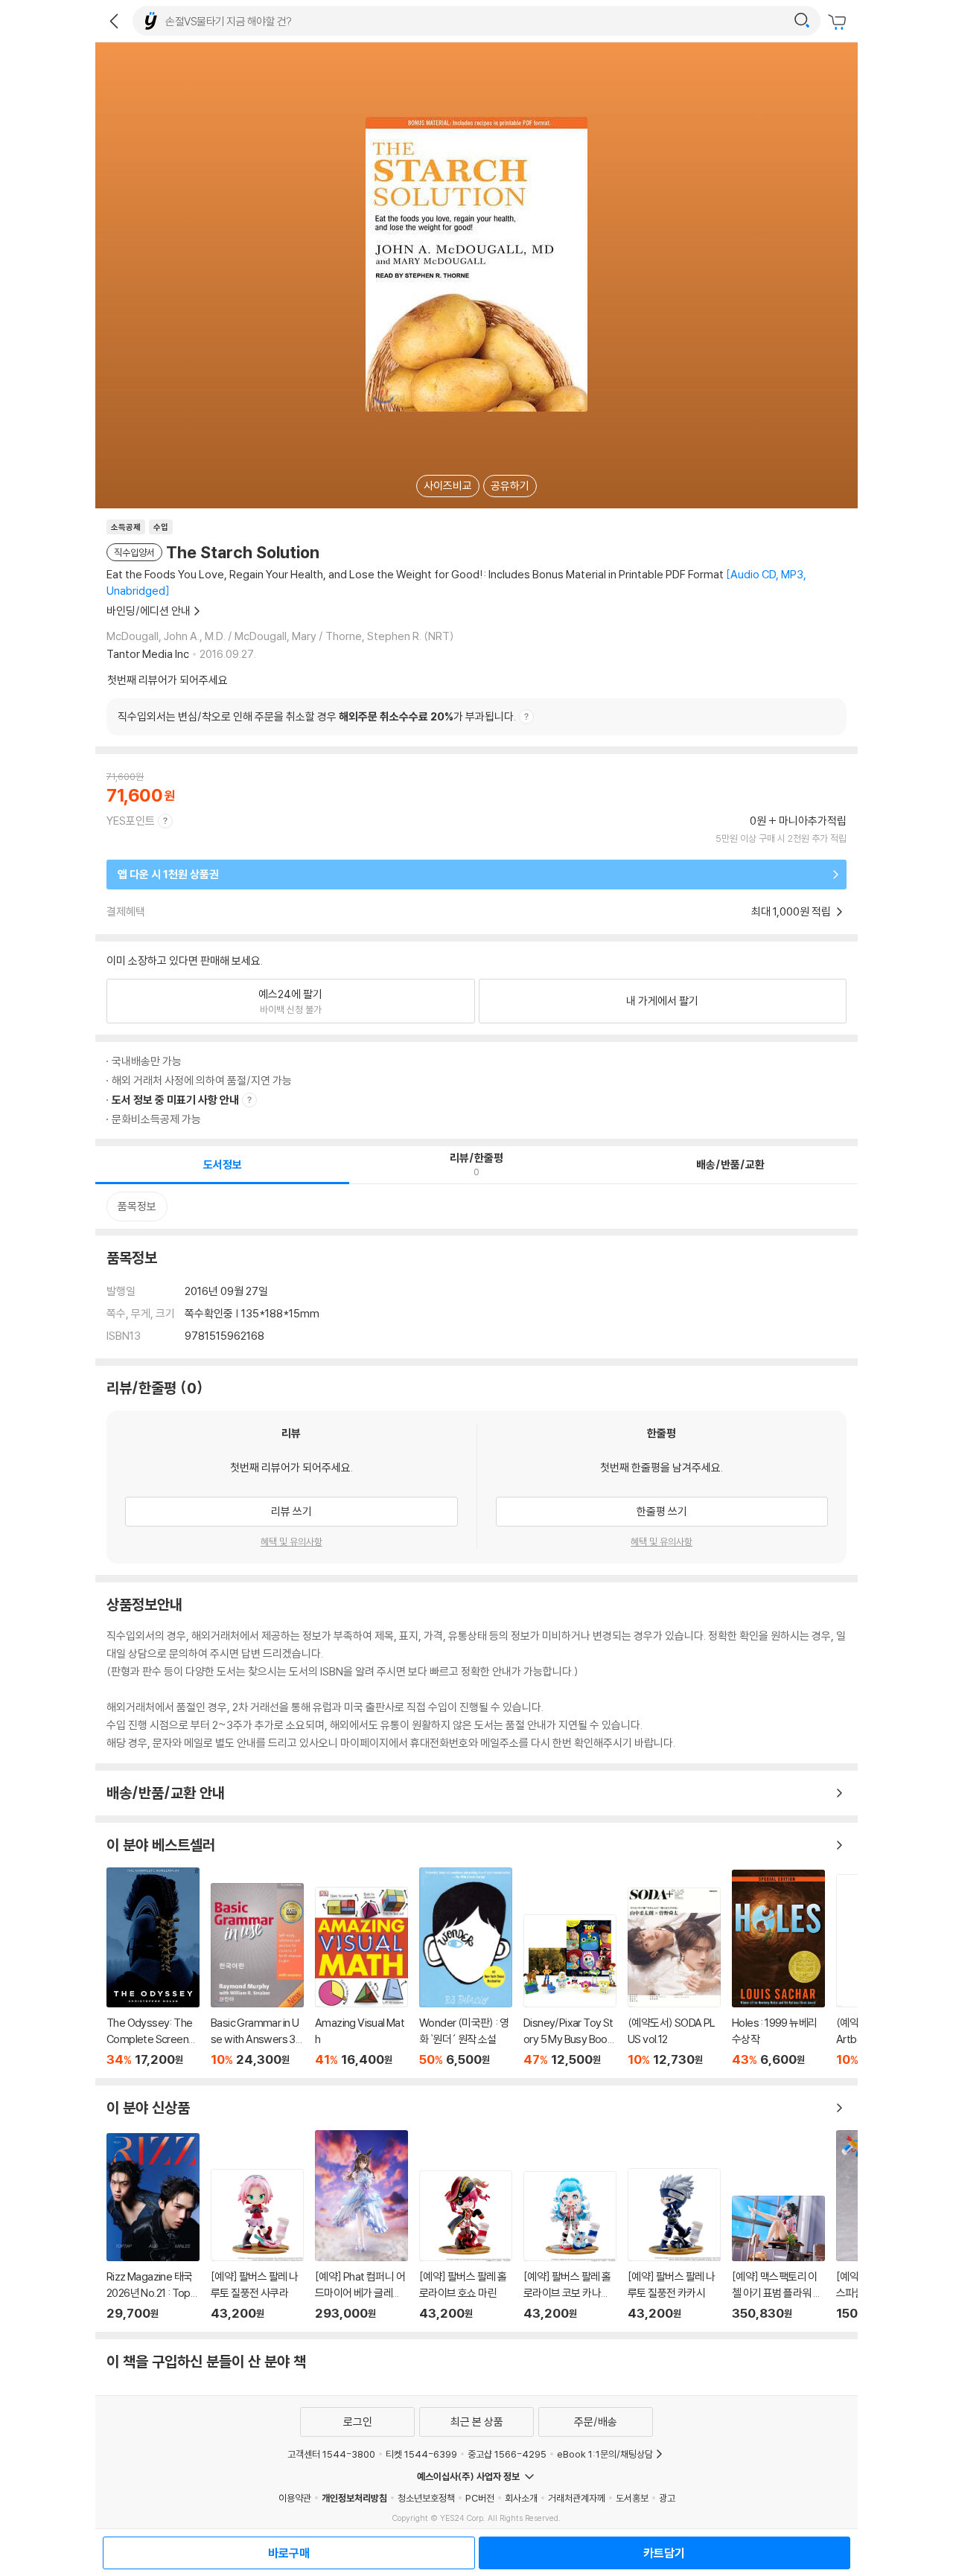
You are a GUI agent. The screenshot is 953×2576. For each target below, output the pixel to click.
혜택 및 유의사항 (291, 1541)
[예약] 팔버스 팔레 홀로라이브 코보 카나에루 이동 (570, 2246)
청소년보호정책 (426, 2498)
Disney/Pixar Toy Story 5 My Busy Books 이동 (570, 1991)
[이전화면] (114, 21)
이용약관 (295, 2498)
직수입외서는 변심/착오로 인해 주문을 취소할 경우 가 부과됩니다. (317, 716)
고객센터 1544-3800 (331, 2454)
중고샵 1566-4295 (507, 2454)
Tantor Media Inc (148, 654)
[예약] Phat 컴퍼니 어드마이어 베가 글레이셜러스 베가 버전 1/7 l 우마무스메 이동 (361, 2225)
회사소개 (521, 2498)
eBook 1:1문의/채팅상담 (605, 2454)
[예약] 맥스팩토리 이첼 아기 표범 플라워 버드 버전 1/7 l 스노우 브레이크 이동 (778, 2258)
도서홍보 (632, 2498)
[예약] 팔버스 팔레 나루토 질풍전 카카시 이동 (674, 2245)
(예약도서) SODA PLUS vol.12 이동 (674, 1977)
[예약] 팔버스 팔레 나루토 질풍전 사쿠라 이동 (257, 2245)
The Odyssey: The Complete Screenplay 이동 (153, 1967)
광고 (667, 2498)
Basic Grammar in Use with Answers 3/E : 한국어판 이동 (257, 1975)
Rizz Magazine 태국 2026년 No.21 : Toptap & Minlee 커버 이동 (153, 2227)
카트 (839, 22)
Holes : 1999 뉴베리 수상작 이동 (778, 1968)
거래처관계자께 (577, 2498)
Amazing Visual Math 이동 (361, 1977)
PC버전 (480, 2498)
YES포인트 (131, 821)
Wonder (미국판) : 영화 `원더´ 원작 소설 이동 (466, 1967)
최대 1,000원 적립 (792, 911)
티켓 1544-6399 (421, 2454)
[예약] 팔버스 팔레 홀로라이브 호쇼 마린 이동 (466, 2246)
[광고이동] (802, 21)
